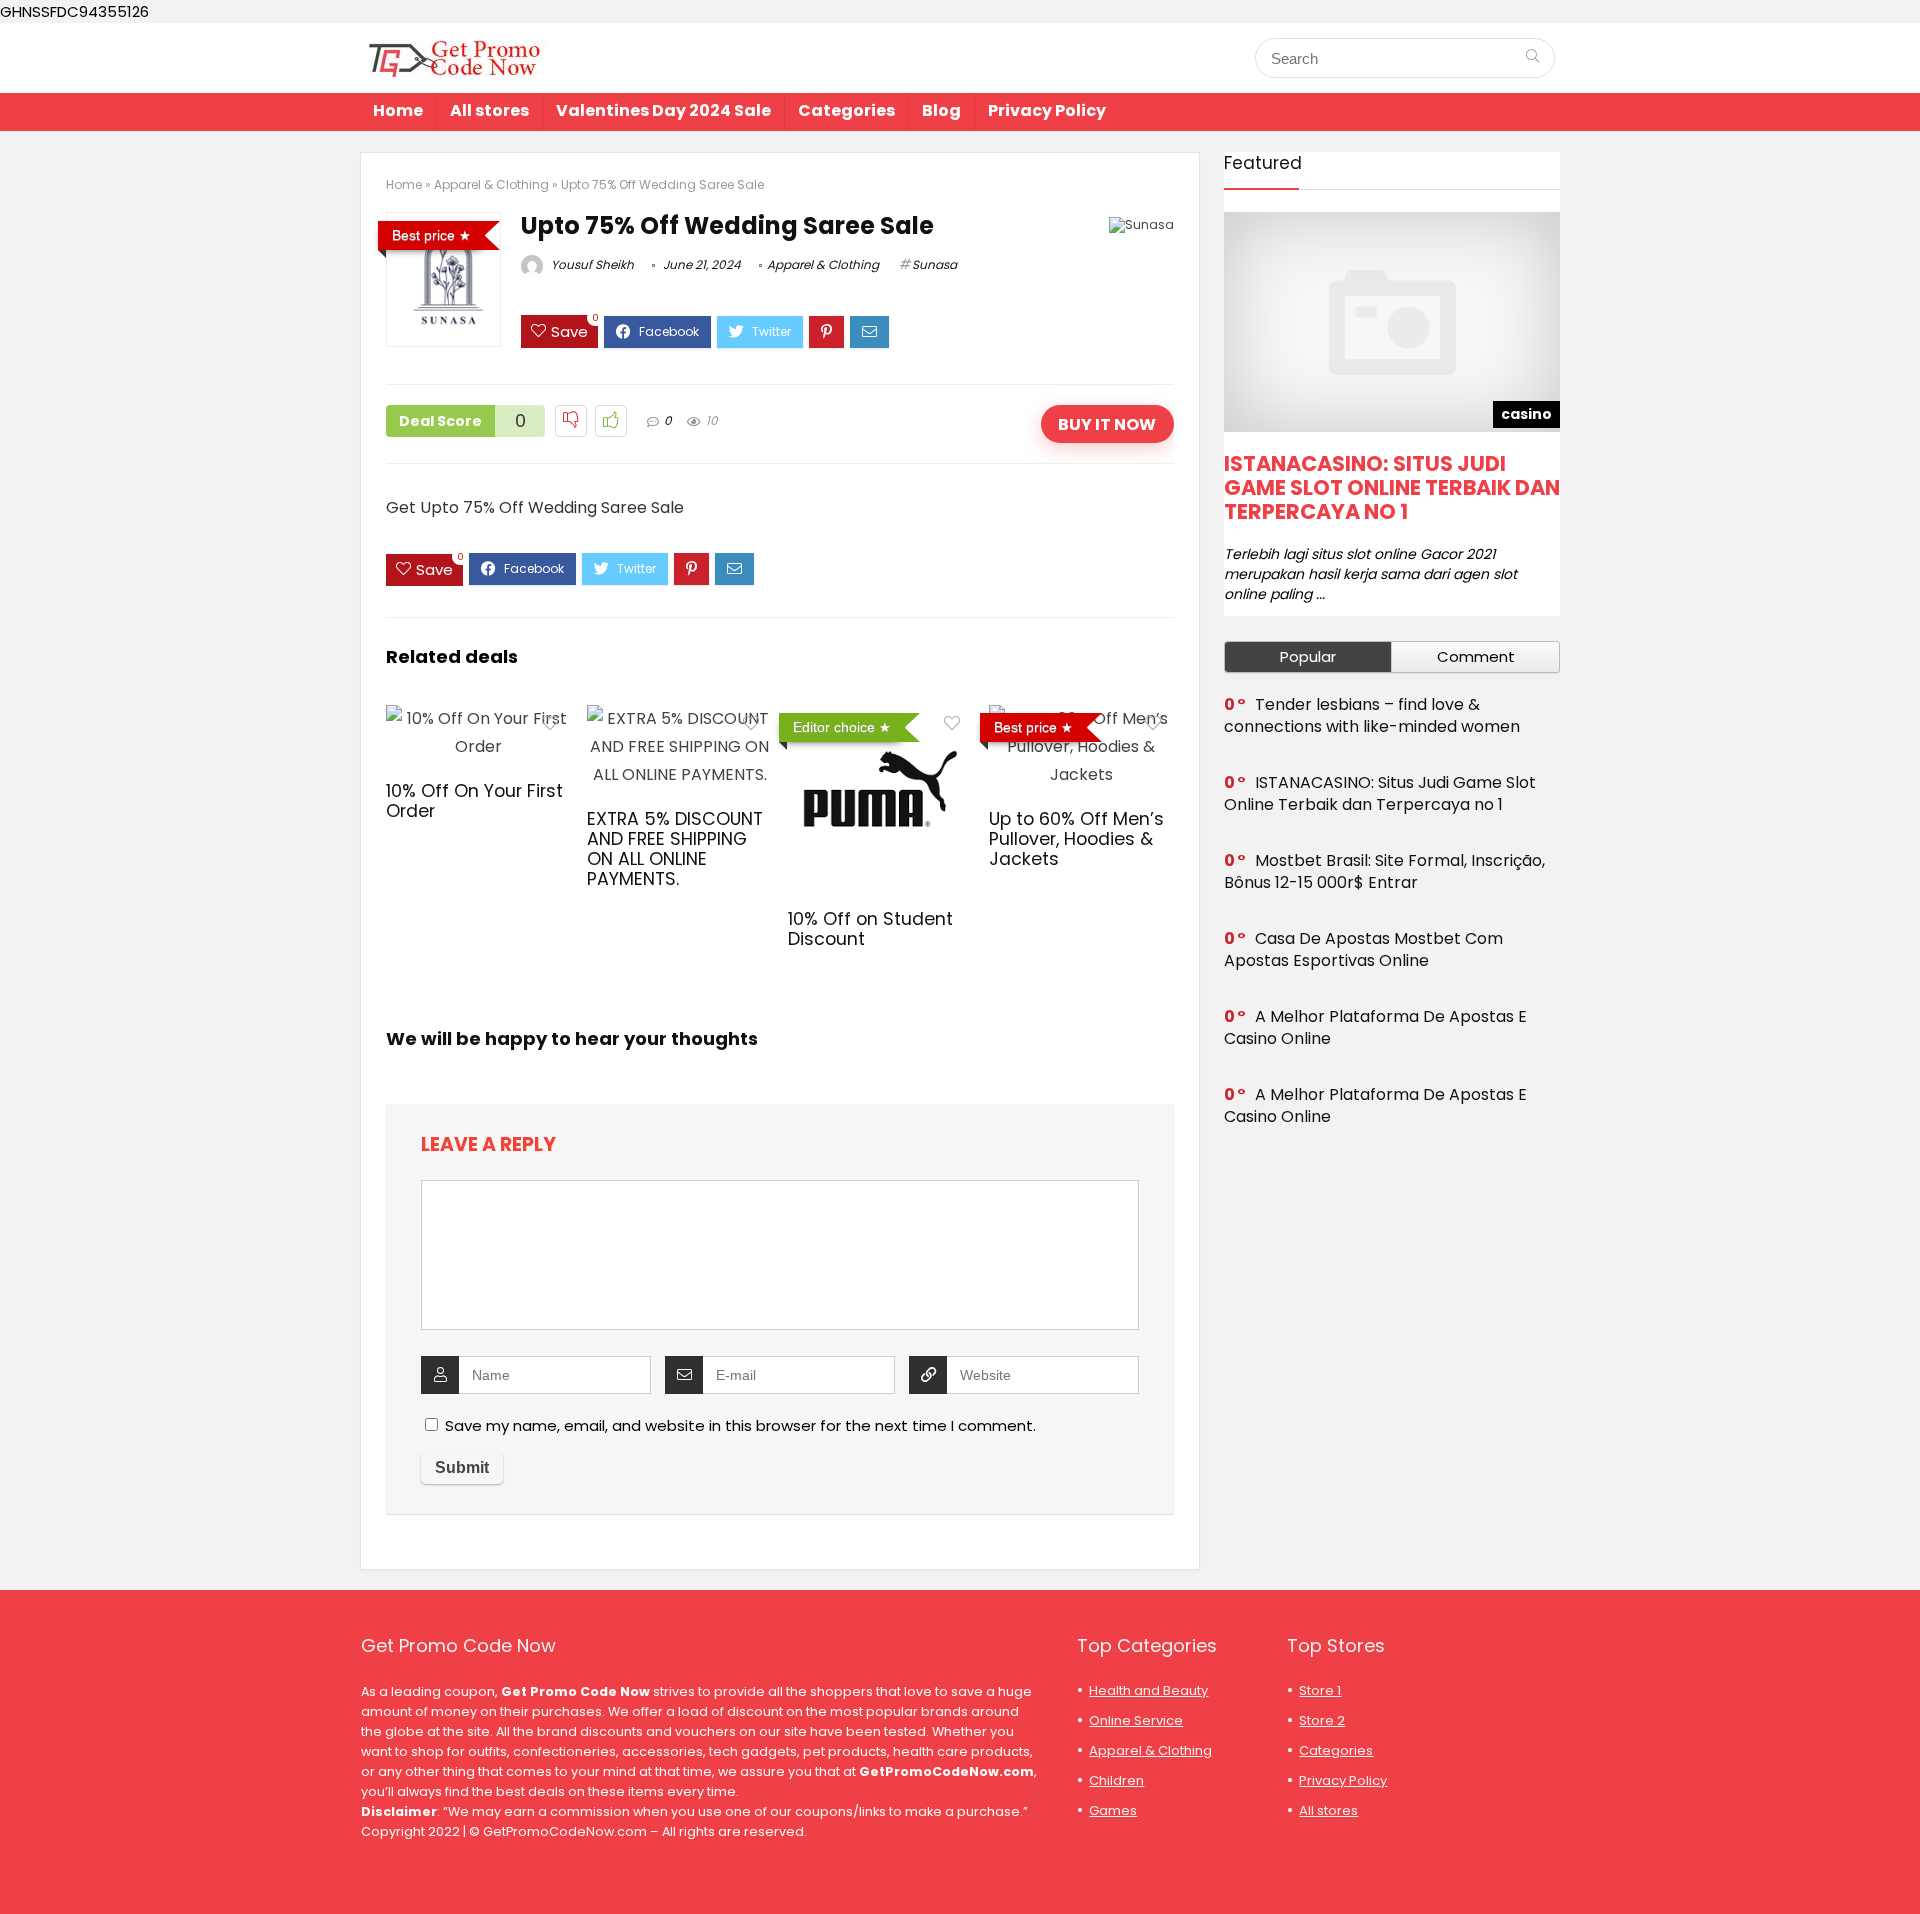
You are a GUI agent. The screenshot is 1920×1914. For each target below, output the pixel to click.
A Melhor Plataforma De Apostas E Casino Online (1375, 1027)
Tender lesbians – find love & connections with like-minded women (1372, 715)
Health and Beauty (1148, 1690)
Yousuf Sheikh (591, 264)
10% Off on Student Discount (870, 929)
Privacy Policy (1047, 110)
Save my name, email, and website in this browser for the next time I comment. (740, 1425)
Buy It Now (1107, 424)
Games (1113, 1810)
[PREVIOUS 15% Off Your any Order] (20, 1864)
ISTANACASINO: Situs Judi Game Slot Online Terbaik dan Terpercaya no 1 (1392, 487)
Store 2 (1322, 1720)
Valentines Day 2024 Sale (663, 110)
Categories (846, 110)
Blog (941, 110)
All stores (489, 110)
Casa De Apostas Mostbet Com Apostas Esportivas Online (1363, 949)
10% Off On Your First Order (474, 801)
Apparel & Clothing (491, 184)
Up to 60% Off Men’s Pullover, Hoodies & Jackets (1076, 839)
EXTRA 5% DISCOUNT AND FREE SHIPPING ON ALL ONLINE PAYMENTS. (675, 849)
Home (398, 110)
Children (1116, 1780)
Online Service (1136, 1720)
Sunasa (934, 264)
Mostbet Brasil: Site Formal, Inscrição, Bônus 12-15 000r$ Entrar (1384, 871)
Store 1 (1320, 1690)
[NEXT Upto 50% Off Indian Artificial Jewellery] (1900, 1864)
